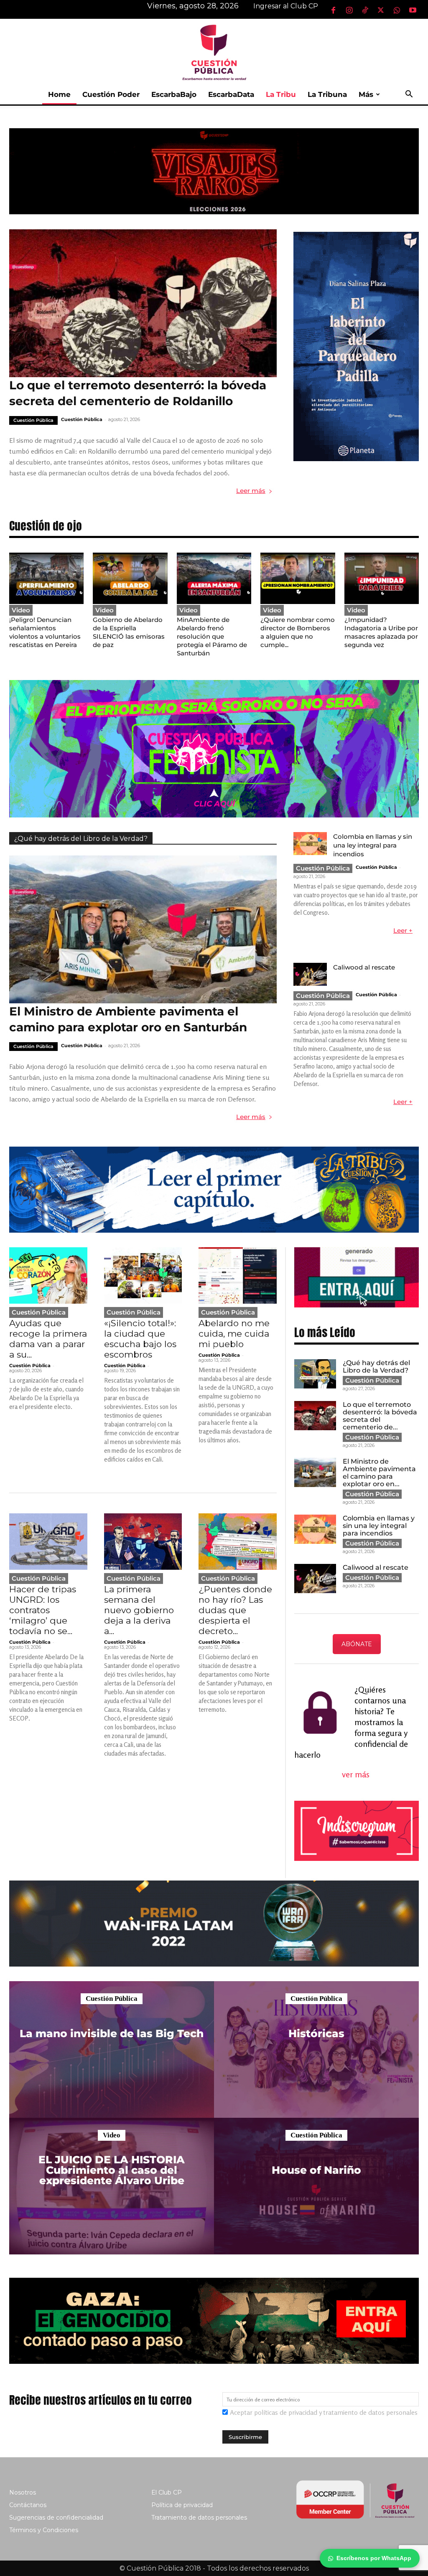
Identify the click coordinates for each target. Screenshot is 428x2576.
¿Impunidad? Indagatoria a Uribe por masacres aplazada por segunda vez (381, 632)
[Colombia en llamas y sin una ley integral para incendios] (310, 844)
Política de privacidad (182, 2505)
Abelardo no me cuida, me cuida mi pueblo (234, 1334)
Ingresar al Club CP (286, 6)
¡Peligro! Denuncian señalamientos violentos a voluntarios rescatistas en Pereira (45, 632)
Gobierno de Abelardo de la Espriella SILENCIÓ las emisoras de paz (129, 632)
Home (59, 94)
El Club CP (167, 2492)
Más (366, 94)
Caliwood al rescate (364, 967)
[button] (409, 95)
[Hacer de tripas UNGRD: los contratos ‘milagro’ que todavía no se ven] (48, 1542)
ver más (357, 1774)
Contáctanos (28, 2505)
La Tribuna (327, 94)
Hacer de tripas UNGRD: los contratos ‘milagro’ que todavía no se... (43, 1610)
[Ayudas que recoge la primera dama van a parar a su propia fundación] (48, 1275)
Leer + (403, 930)
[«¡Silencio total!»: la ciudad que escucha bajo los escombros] (143, 1275)
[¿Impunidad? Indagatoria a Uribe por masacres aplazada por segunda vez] (382, 578)
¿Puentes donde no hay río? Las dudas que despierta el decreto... (235, 1610)
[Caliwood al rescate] (310, 974)
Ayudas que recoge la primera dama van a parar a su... (48, 1339)
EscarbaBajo (174, 94)
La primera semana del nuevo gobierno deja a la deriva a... (139, 1610)
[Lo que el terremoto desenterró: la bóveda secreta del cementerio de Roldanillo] (143, 303)
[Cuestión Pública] (214, 52)
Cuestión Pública (33, 420)
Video (21, 610)
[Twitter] (381, 10)
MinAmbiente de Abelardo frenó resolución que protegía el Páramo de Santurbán (212, 636)
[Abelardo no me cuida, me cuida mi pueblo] (238, 1275)
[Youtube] (413, 10)
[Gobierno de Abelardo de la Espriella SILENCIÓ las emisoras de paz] (130, 578)
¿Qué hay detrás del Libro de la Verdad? (81, 839)
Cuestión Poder (111, 94)
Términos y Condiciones (44, 2530)
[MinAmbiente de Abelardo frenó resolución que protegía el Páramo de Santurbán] (214, 578)
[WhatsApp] (397, 10)
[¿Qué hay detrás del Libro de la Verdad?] (315, 1374)
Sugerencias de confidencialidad (56, 2518)
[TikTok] (365, 10)
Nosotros (23, 2492)
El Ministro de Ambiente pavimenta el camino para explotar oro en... (379, 1473)
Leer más (251, 491)
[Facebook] (333, 10)
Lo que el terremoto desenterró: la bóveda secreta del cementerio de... (380, 1416)
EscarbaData (231, 94)
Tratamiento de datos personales (199, 2518)
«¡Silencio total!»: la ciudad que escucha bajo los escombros (140, 1339)
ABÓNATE (357, 1644)
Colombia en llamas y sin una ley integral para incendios (373, 845)
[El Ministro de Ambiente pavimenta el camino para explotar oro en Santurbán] (143, 929)
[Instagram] (349, 10)
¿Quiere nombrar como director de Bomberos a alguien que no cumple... (298, 632)
